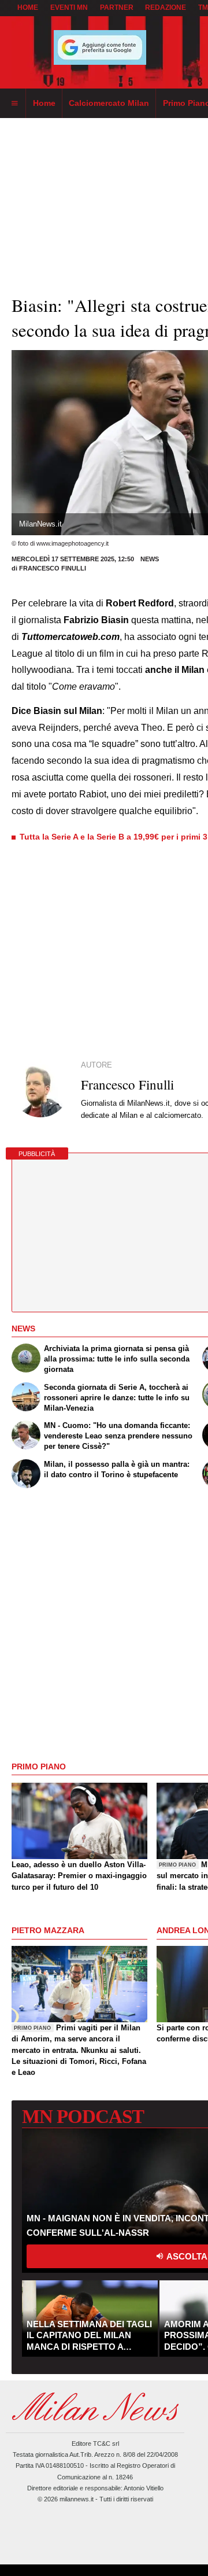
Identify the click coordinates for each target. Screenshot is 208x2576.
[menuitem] (14, 104)
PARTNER (117, 8)
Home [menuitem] (44, 103)
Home (28, 8)
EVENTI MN (69, 8)
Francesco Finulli (53, 568)
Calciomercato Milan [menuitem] (109, 103)
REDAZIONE (166, 8)
